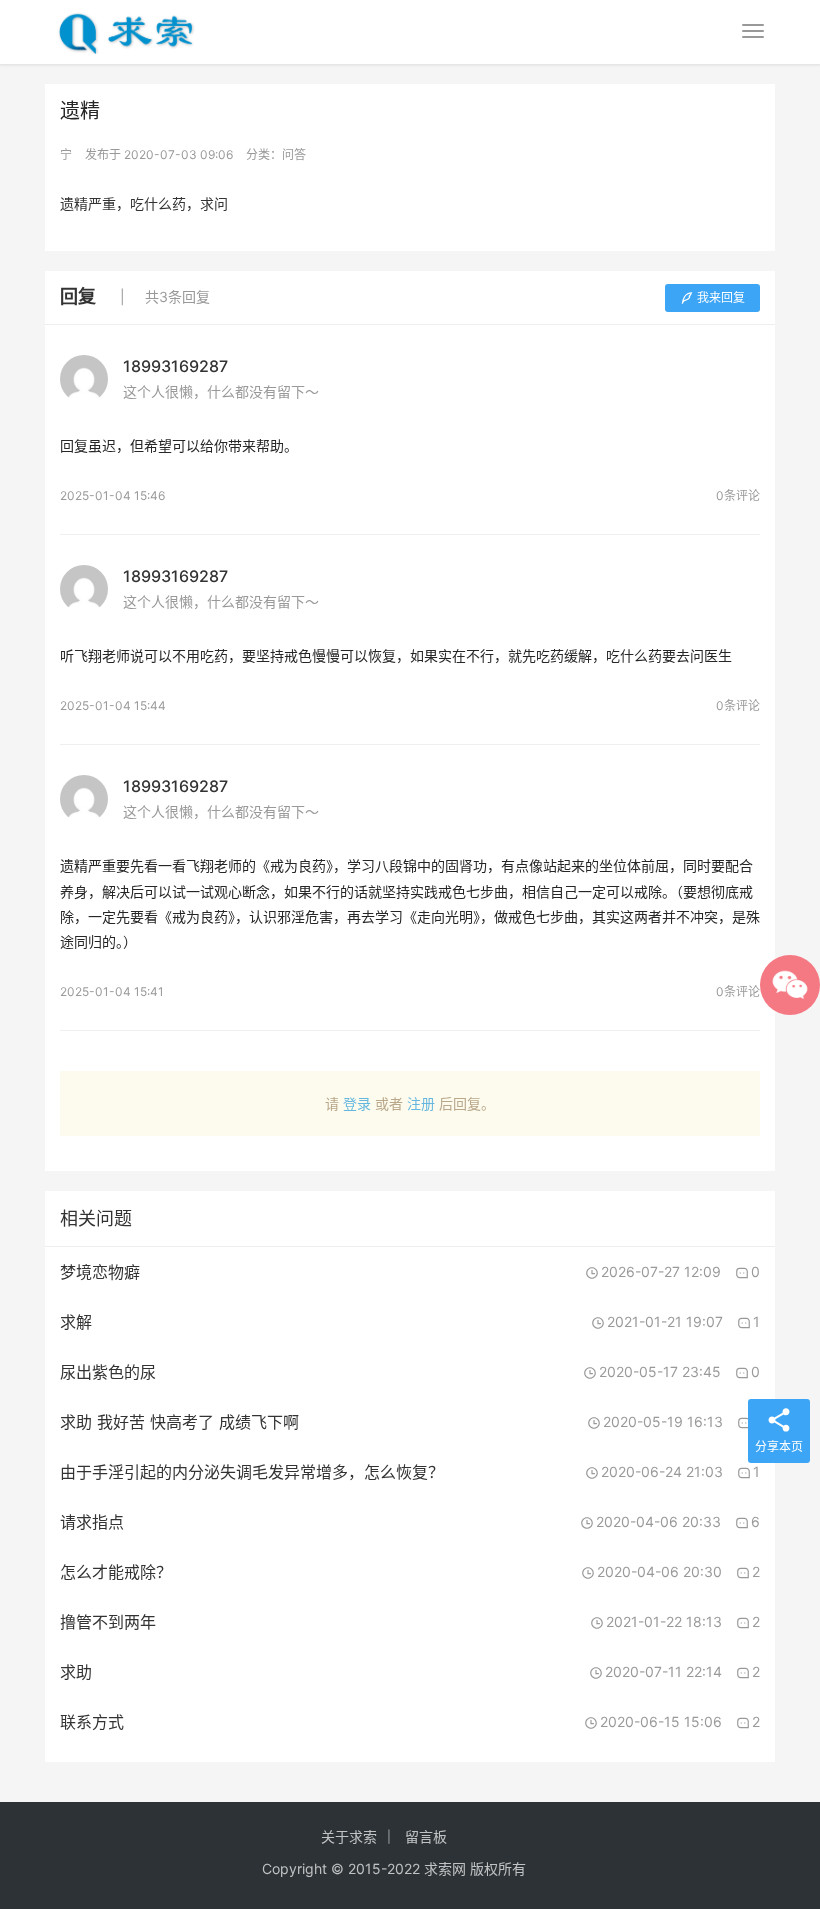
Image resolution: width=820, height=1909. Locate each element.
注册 (421, 1103)
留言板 (426, 1836)
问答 (294, 154)
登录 (357, 1103)
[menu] (753, 31)
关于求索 (349, 1836)
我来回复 (721, 297)
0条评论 (738, 495)
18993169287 (175, 366)
